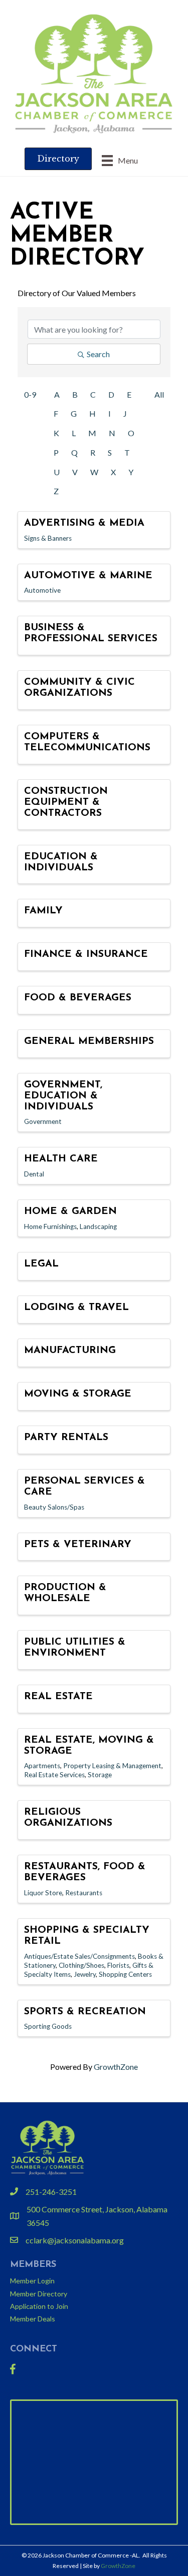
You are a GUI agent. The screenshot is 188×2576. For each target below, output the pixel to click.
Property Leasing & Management (112, 1766)
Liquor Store (43, 1893)
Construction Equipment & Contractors (66, 802)
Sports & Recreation (85, 2012)
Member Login (32, 2281)
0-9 (30, 394)
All (159, 394)
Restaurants (84, 1893)
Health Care (61, 1159)
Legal (41, 1264)
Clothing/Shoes (81, 1965)
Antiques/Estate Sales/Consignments (79, 1956)
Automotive (42, 590)
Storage (100, 1775)
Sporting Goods (48, 2026)
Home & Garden (70, 1211)
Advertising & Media (84, 523)
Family (43, 911)
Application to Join (39, 2306)
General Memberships (89, 1041)
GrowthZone (116, 2067)
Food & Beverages (78, 998)
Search (98, 354)
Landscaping (98, 1226)
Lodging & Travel (76, 1308)
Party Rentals (66, 1438)
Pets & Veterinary (78, 1545)
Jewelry (85, 1974)
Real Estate (58, 1697)
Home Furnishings (50, 1226)
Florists (118, 1965)
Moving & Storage (78, 1394)
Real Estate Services (54, 1775)
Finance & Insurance (86, 954)
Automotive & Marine (88, 576)
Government (43, 1121)
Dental (34, 1174)
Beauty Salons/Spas (54, 1507)
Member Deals (33, 2319)
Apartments (42, 1766)
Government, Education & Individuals (63, 1096)
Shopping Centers (125, 1974)
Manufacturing (70, 1351)
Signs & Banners (48, 538)
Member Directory (39, 2294)
